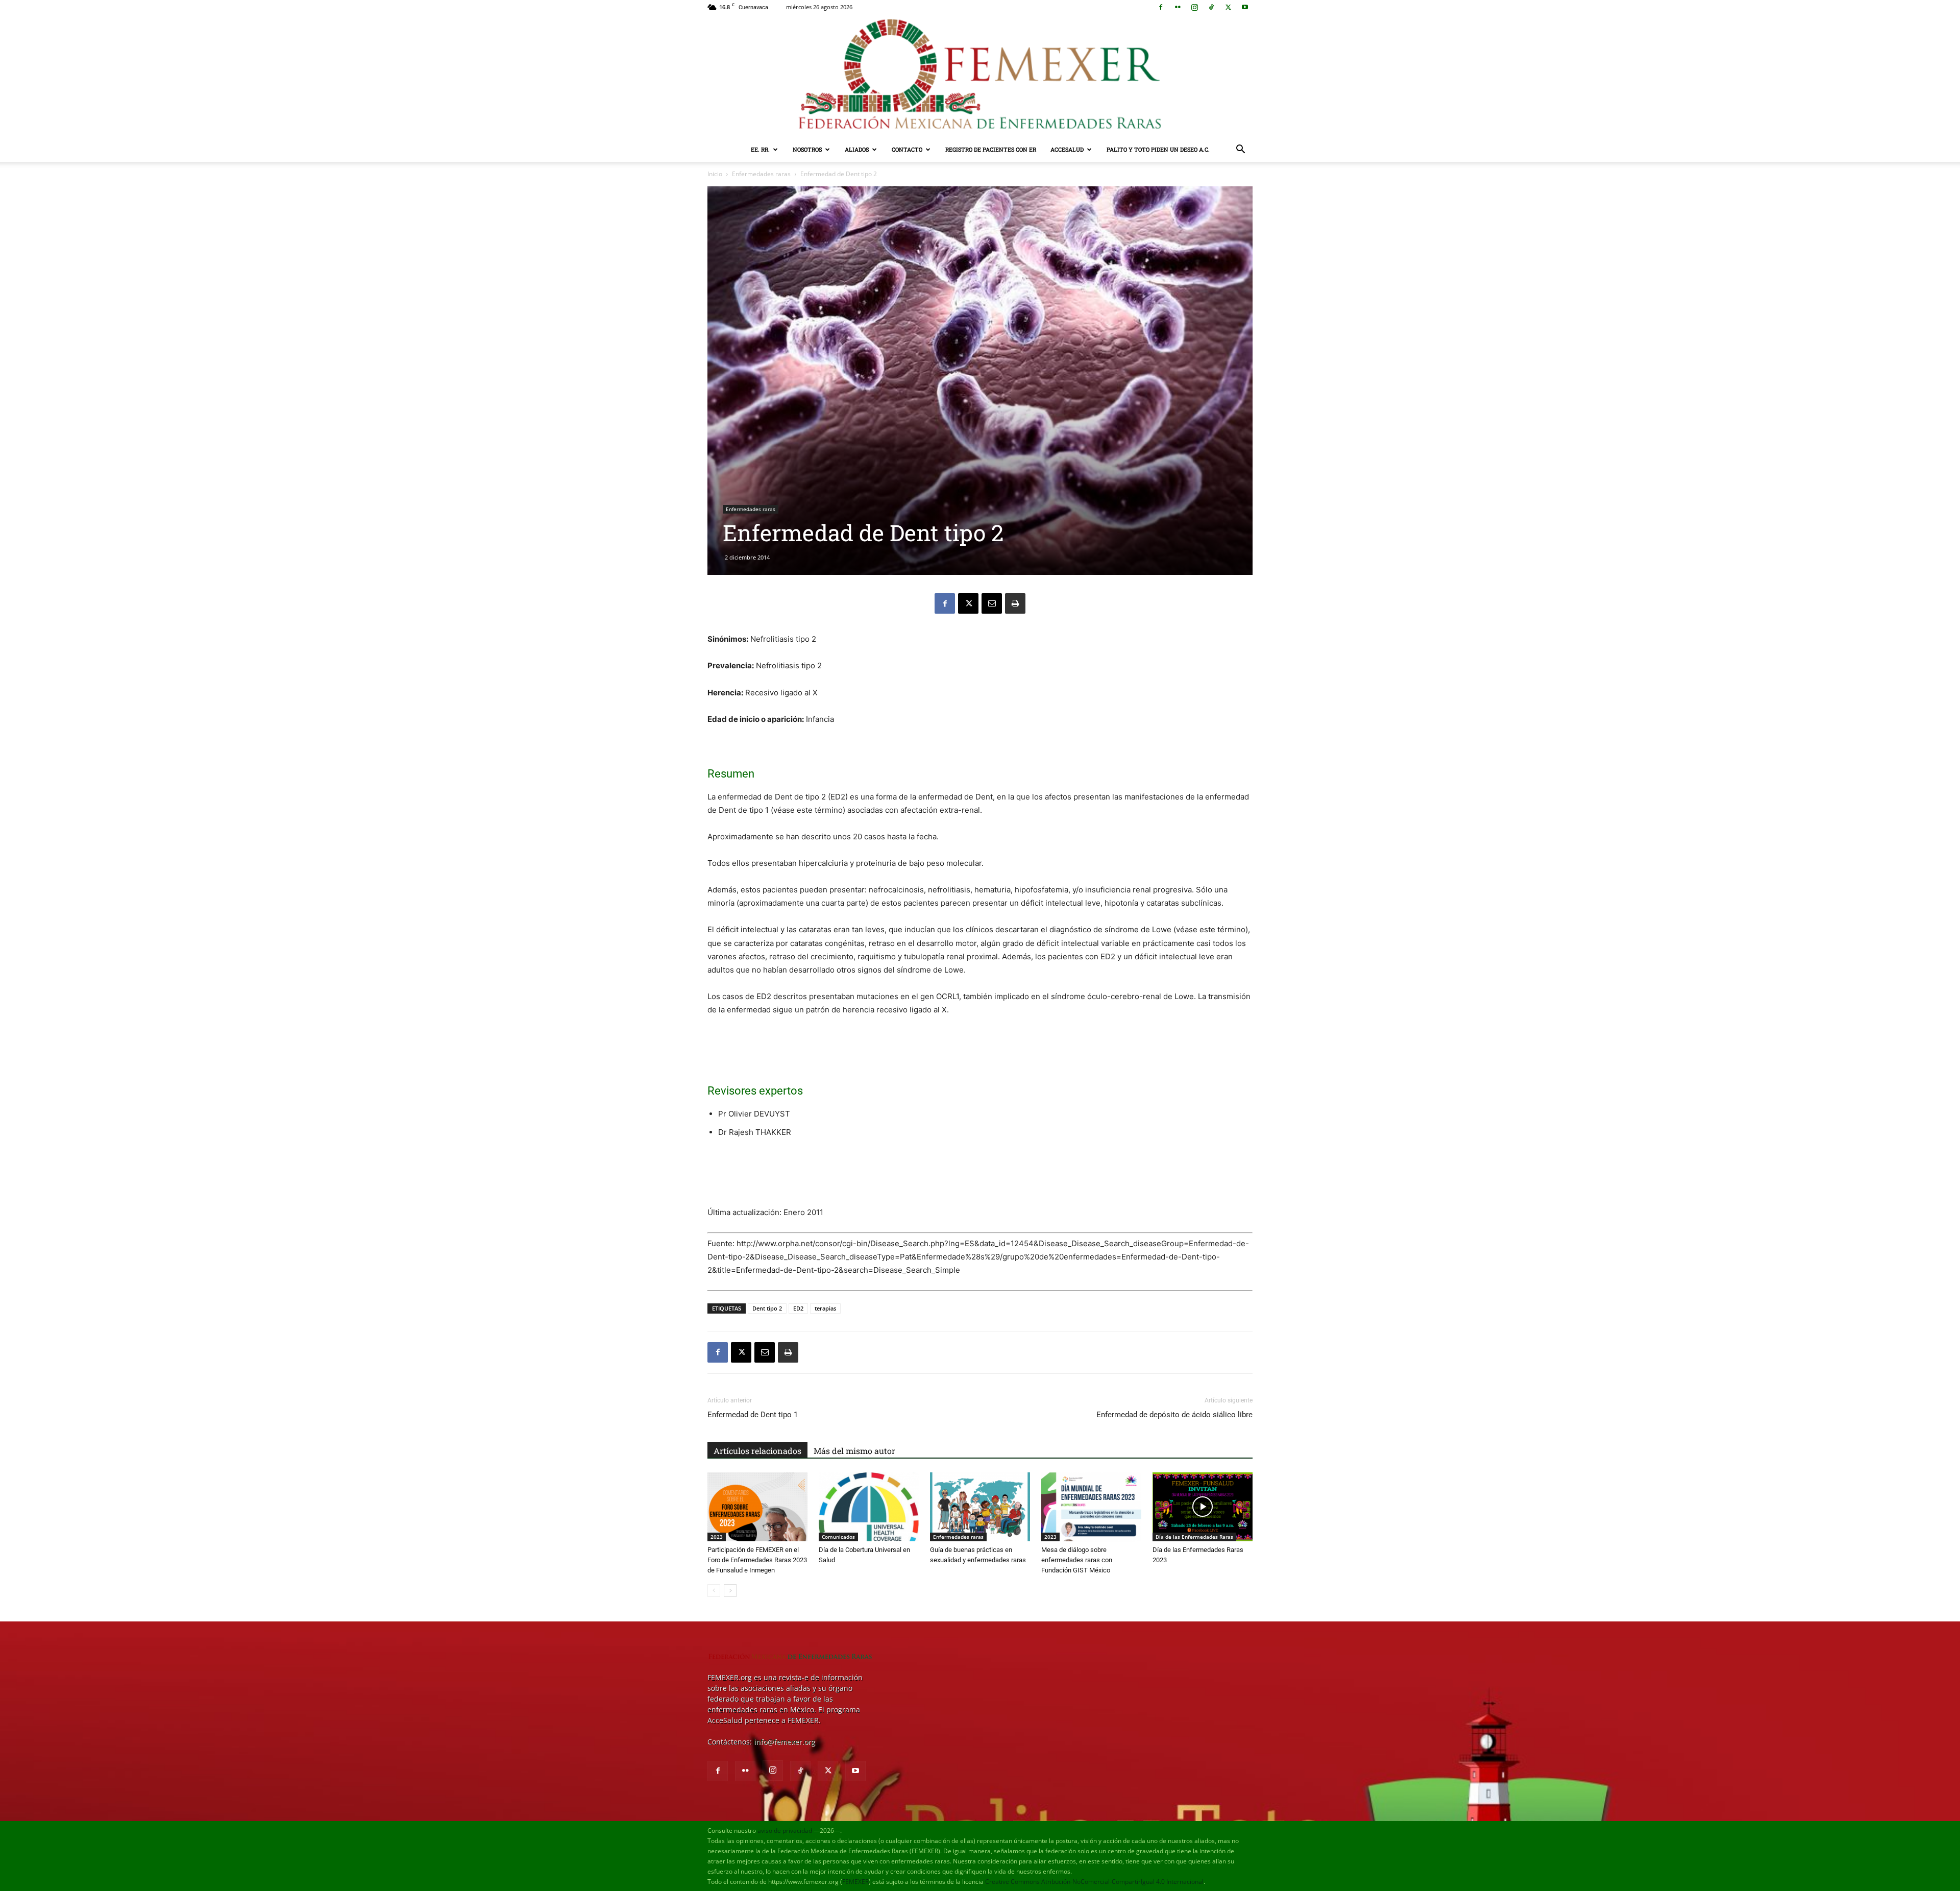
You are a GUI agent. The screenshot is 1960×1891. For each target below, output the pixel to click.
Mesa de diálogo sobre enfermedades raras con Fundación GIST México (1077, 1560)
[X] (1228, 7)
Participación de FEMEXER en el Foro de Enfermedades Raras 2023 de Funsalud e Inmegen (757, 1560)
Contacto (907, 149)
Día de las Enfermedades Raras (1194, 1537)
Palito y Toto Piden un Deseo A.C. (1158, 149)
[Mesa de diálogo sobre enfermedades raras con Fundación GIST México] (1091, 1507)
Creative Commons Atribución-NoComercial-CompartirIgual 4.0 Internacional (1094, 1882)
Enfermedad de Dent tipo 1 (753, 1415)
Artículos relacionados (757, 1451)
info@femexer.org (785, 1742)
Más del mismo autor (854, 1451)
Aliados (857, 149)
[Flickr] (1178, 7)
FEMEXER (855, 1882)
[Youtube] (1245, 7)
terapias (825, 1308)
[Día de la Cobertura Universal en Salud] (869, 1507)
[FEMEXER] (980, 76)
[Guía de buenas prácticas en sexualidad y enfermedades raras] (980, 1507)
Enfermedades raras (761, 174)
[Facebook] (1161, 7)
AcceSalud (1067, 149)
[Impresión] (1015, 603)
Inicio (715, 174)
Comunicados (838, 1537)
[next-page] (730, 1591)
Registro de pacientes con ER (991, 149)
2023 (717, 1537)
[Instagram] (1194, 7)
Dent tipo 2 (767, 1308)
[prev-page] (714, 1591)
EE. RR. (760, 149)
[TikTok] (1211, 7)
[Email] (992, 603)
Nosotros (807, 149)
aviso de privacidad (785, 1831)
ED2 (798, 1308)
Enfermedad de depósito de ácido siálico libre (1174, 1415)
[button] (1240, 150)
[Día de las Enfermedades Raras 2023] (1203, 1507)
